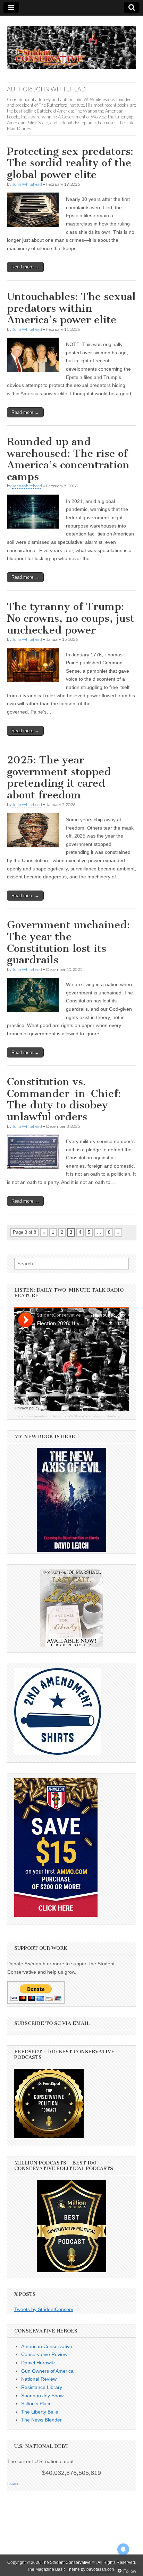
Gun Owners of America (47, 2371)
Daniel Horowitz (38, 2363)
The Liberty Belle (40, 2412)
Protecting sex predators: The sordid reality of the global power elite (70, 163)
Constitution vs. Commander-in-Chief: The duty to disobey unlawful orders (64, 1099)
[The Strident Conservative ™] (71, 44)
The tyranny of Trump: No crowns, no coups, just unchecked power (71, 618)
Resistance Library (42, 2387)
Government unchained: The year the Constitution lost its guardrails (68, 942)
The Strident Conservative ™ (69, 2562)
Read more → (25, 267)
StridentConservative (31, 1416)
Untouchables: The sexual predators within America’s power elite (71, 308)
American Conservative (47, 2346)
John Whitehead (27, 184)
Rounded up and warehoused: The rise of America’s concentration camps (68, 459)
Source (13, 2484)
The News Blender (41, 2420)
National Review (39, 2379)
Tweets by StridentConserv (44, 2309)
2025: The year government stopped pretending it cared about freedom (59, 777)
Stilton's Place (36, 2404)
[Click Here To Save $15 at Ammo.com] (56, 1915)
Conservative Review (44, 2354)
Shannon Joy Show (42, 2396)
